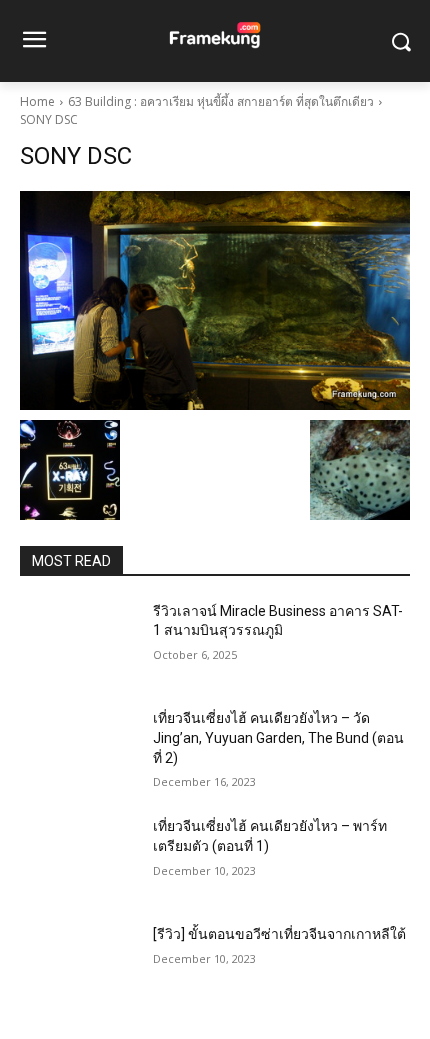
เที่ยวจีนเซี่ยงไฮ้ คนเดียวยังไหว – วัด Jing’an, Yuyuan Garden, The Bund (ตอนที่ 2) (278, 737)
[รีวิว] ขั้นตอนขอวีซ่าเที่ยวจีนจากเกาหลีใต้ (279, 934)
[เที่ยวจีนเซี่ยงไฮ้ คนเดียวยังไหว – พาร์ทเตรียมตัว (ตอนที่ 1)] (78, 858)
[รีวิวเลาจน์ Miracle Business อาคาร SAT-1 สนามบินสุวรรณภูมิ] (78, 643)
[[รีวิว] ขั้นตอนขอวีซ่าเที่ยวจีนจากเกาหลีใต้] (78, 966)
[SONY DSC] (215, 300)
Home (37, 101)
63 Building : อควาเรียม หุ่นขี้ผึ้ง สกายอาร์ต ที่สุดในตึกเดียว (221, 101)
